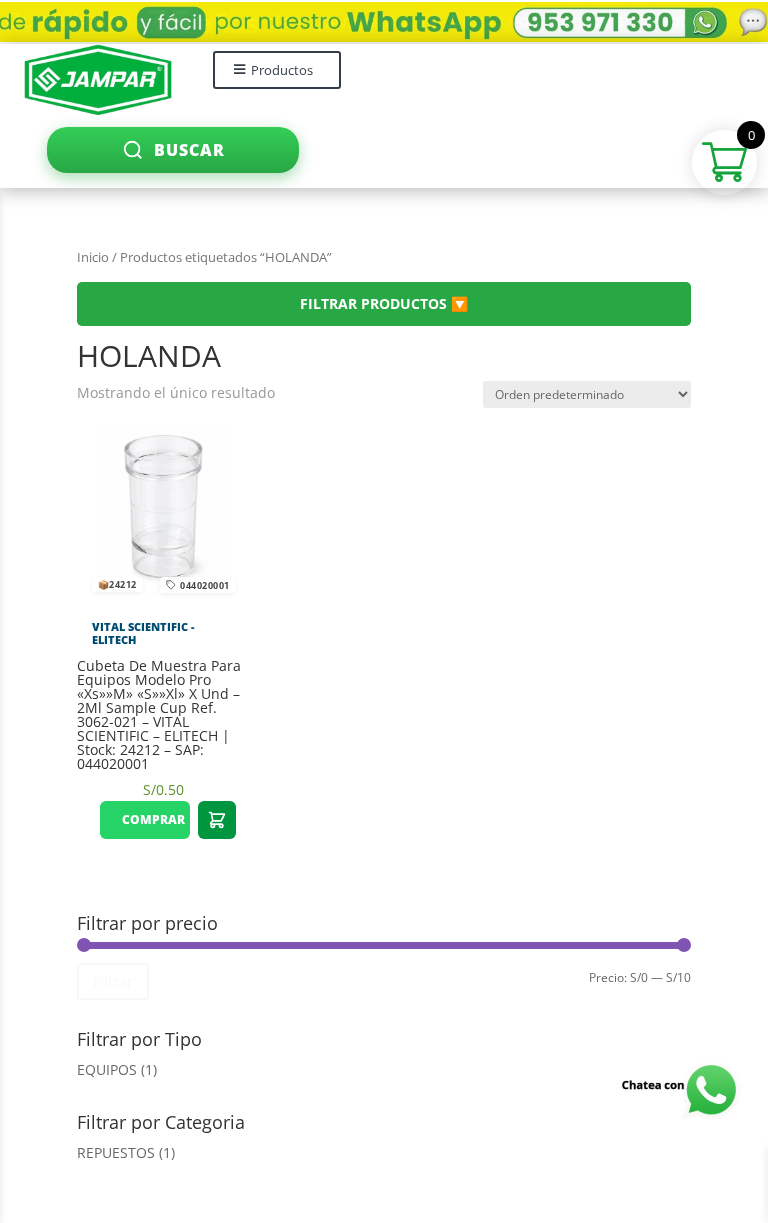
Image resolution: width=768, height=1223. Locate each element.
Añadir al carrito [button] (217, 820)
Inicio (93, 257)
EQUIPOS (107, 1069)
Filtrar (113, 981)
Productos (282, 70)
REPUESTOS (116, 1152)
